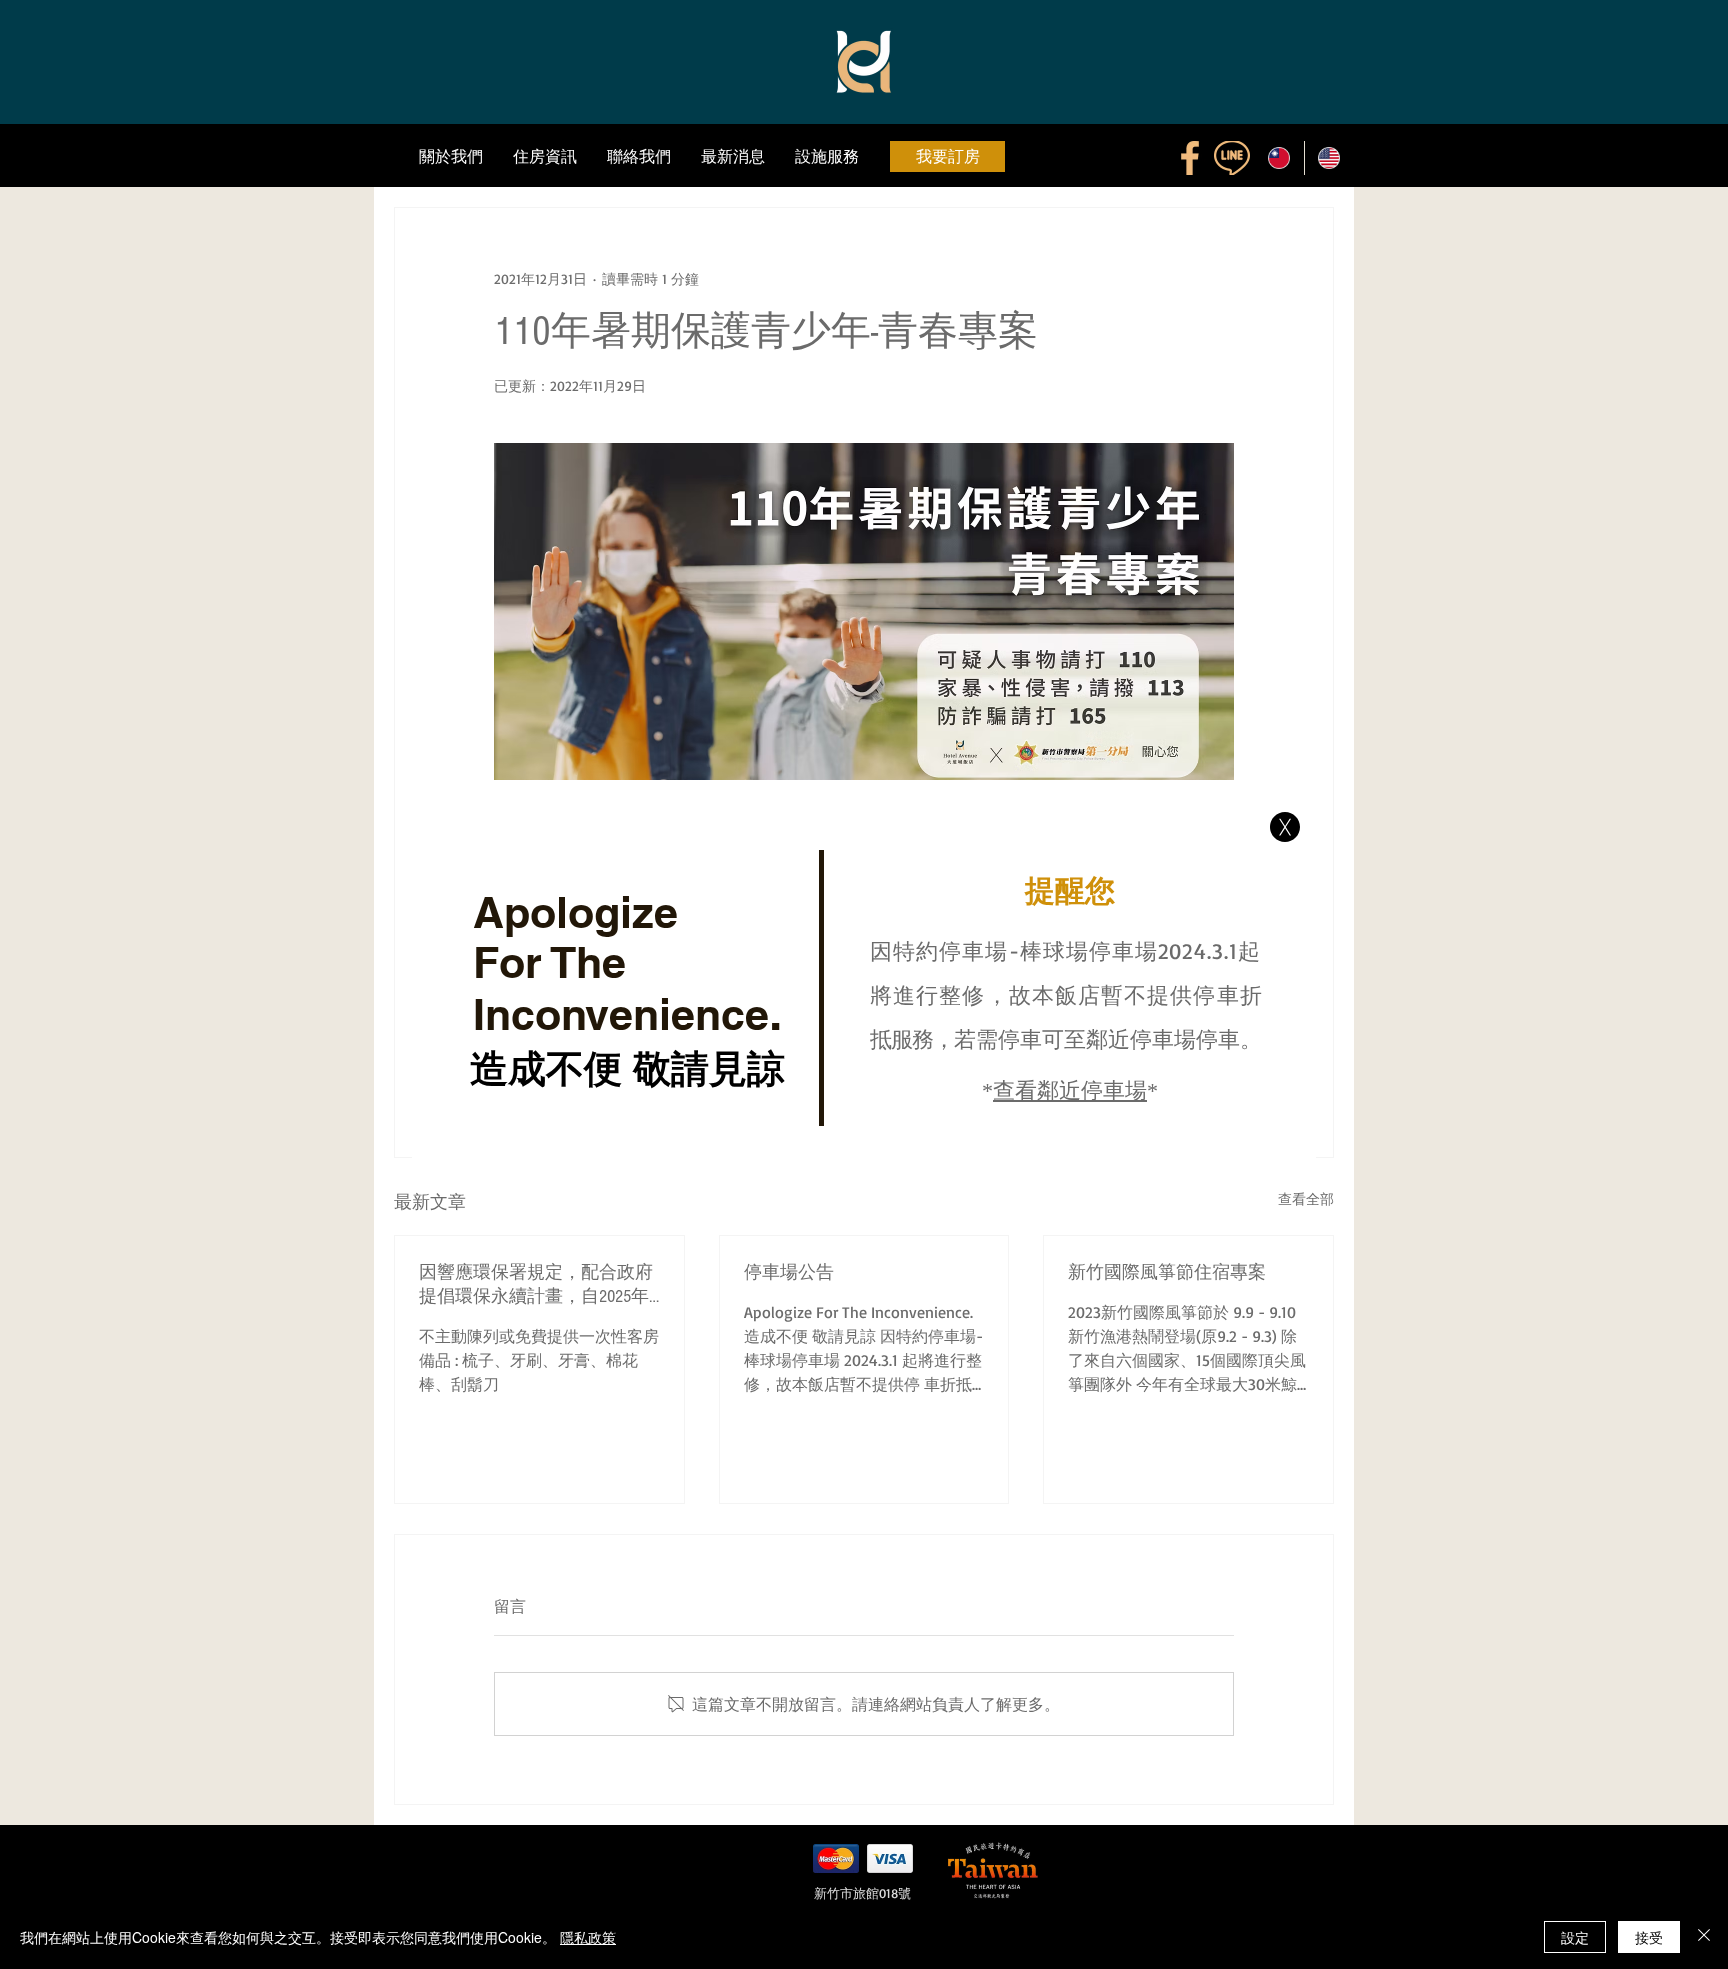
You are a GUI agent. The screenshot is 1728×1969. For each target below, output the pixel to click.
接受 (1649, 1937)
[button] (1285, 827)
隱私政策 (588, 1937)
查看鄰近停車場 (1070, 1092)
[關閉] (1704, 1937)
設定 (1575, 1937)
